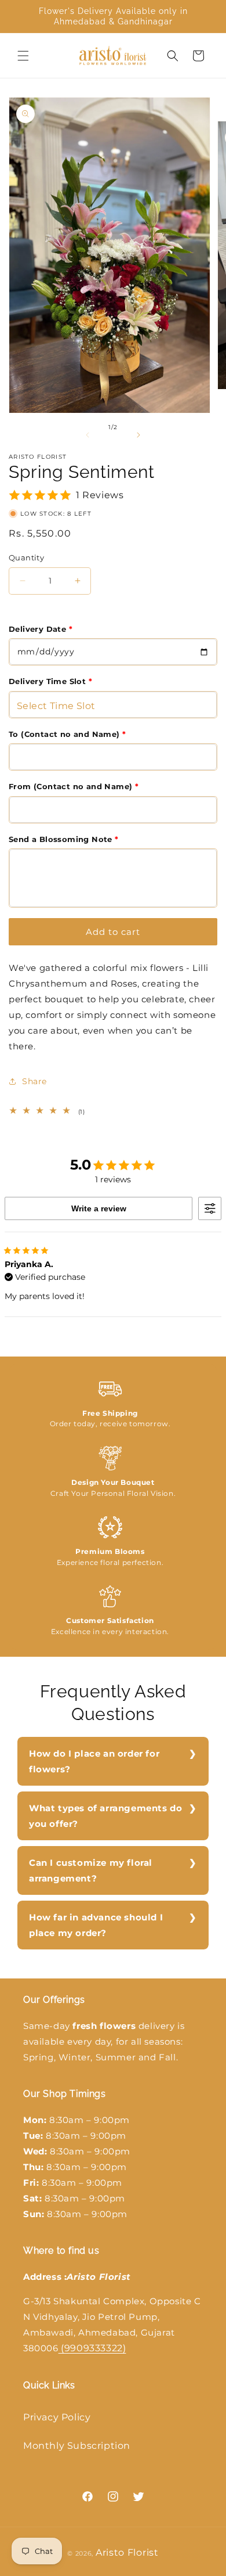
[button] (23, 56)
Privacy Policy (57, 2417)
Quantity (26, 557)
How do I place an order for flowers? (94, 1761)
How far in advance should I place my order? (96, 1925)
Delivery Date (41, 629)
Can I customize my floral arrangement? (91, 1870)
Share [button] (34, 1081)
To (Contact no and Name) (67, 734)
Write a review (99, 1208)
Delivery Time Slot (50, 681)
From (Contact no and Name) (74, 786)
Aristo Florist (127, 2552)
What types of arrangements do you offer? (105, 1816)
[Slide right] (138, 435)
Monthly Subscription (77, 2446)
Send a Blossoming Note (64, 839)
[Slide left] (88, 435)
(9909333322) (92, 2348)
